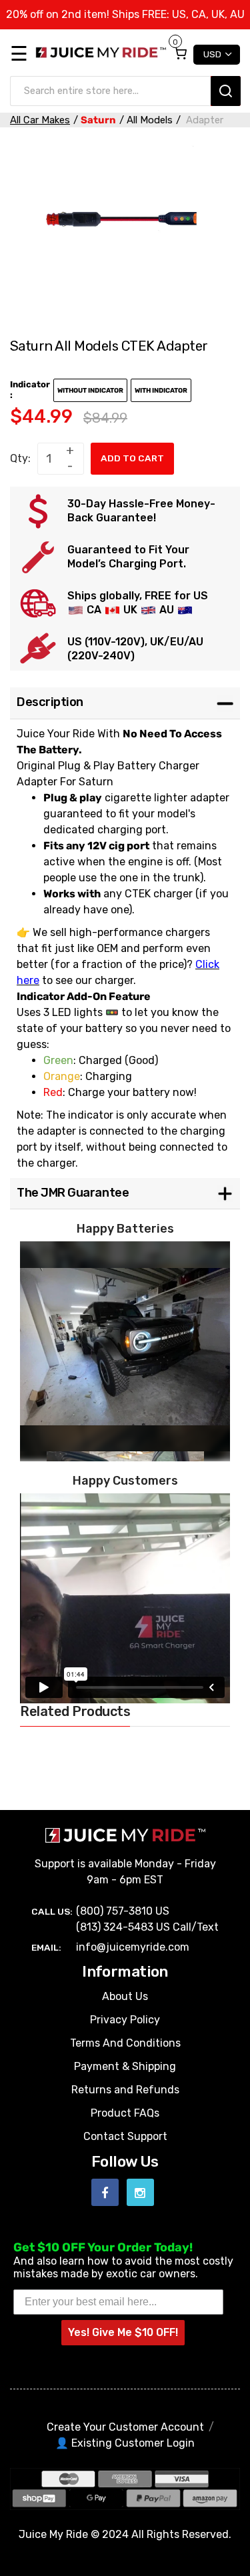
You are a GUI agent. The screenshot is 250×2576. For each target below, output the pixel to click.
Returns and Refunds (125, 2090)
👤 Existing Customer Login (125, 2443)
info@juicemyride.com (133, 1947)
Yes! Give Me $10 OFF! (123, 2332)
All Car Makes (40, 120)
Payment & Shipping (125, 2066)
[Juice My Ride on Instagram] (140, 2192)
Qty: (20, 458)
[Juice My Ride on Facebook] (105, 2192)
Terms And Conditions (125, 2043)
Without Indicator (90, 391)
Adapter (203, 120)
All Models (150, 120)
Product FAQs (125, 2113)
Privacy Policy (125, 2020)
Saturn (98, 120)
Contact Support (125, 2136)
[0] (180, 53)
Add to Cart (132, 458)
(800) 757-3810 (114, 1911)
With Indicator (161, 391)
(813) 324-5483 (115, 1927)
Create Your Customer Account (125, 2427)
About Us (125, 1996)
